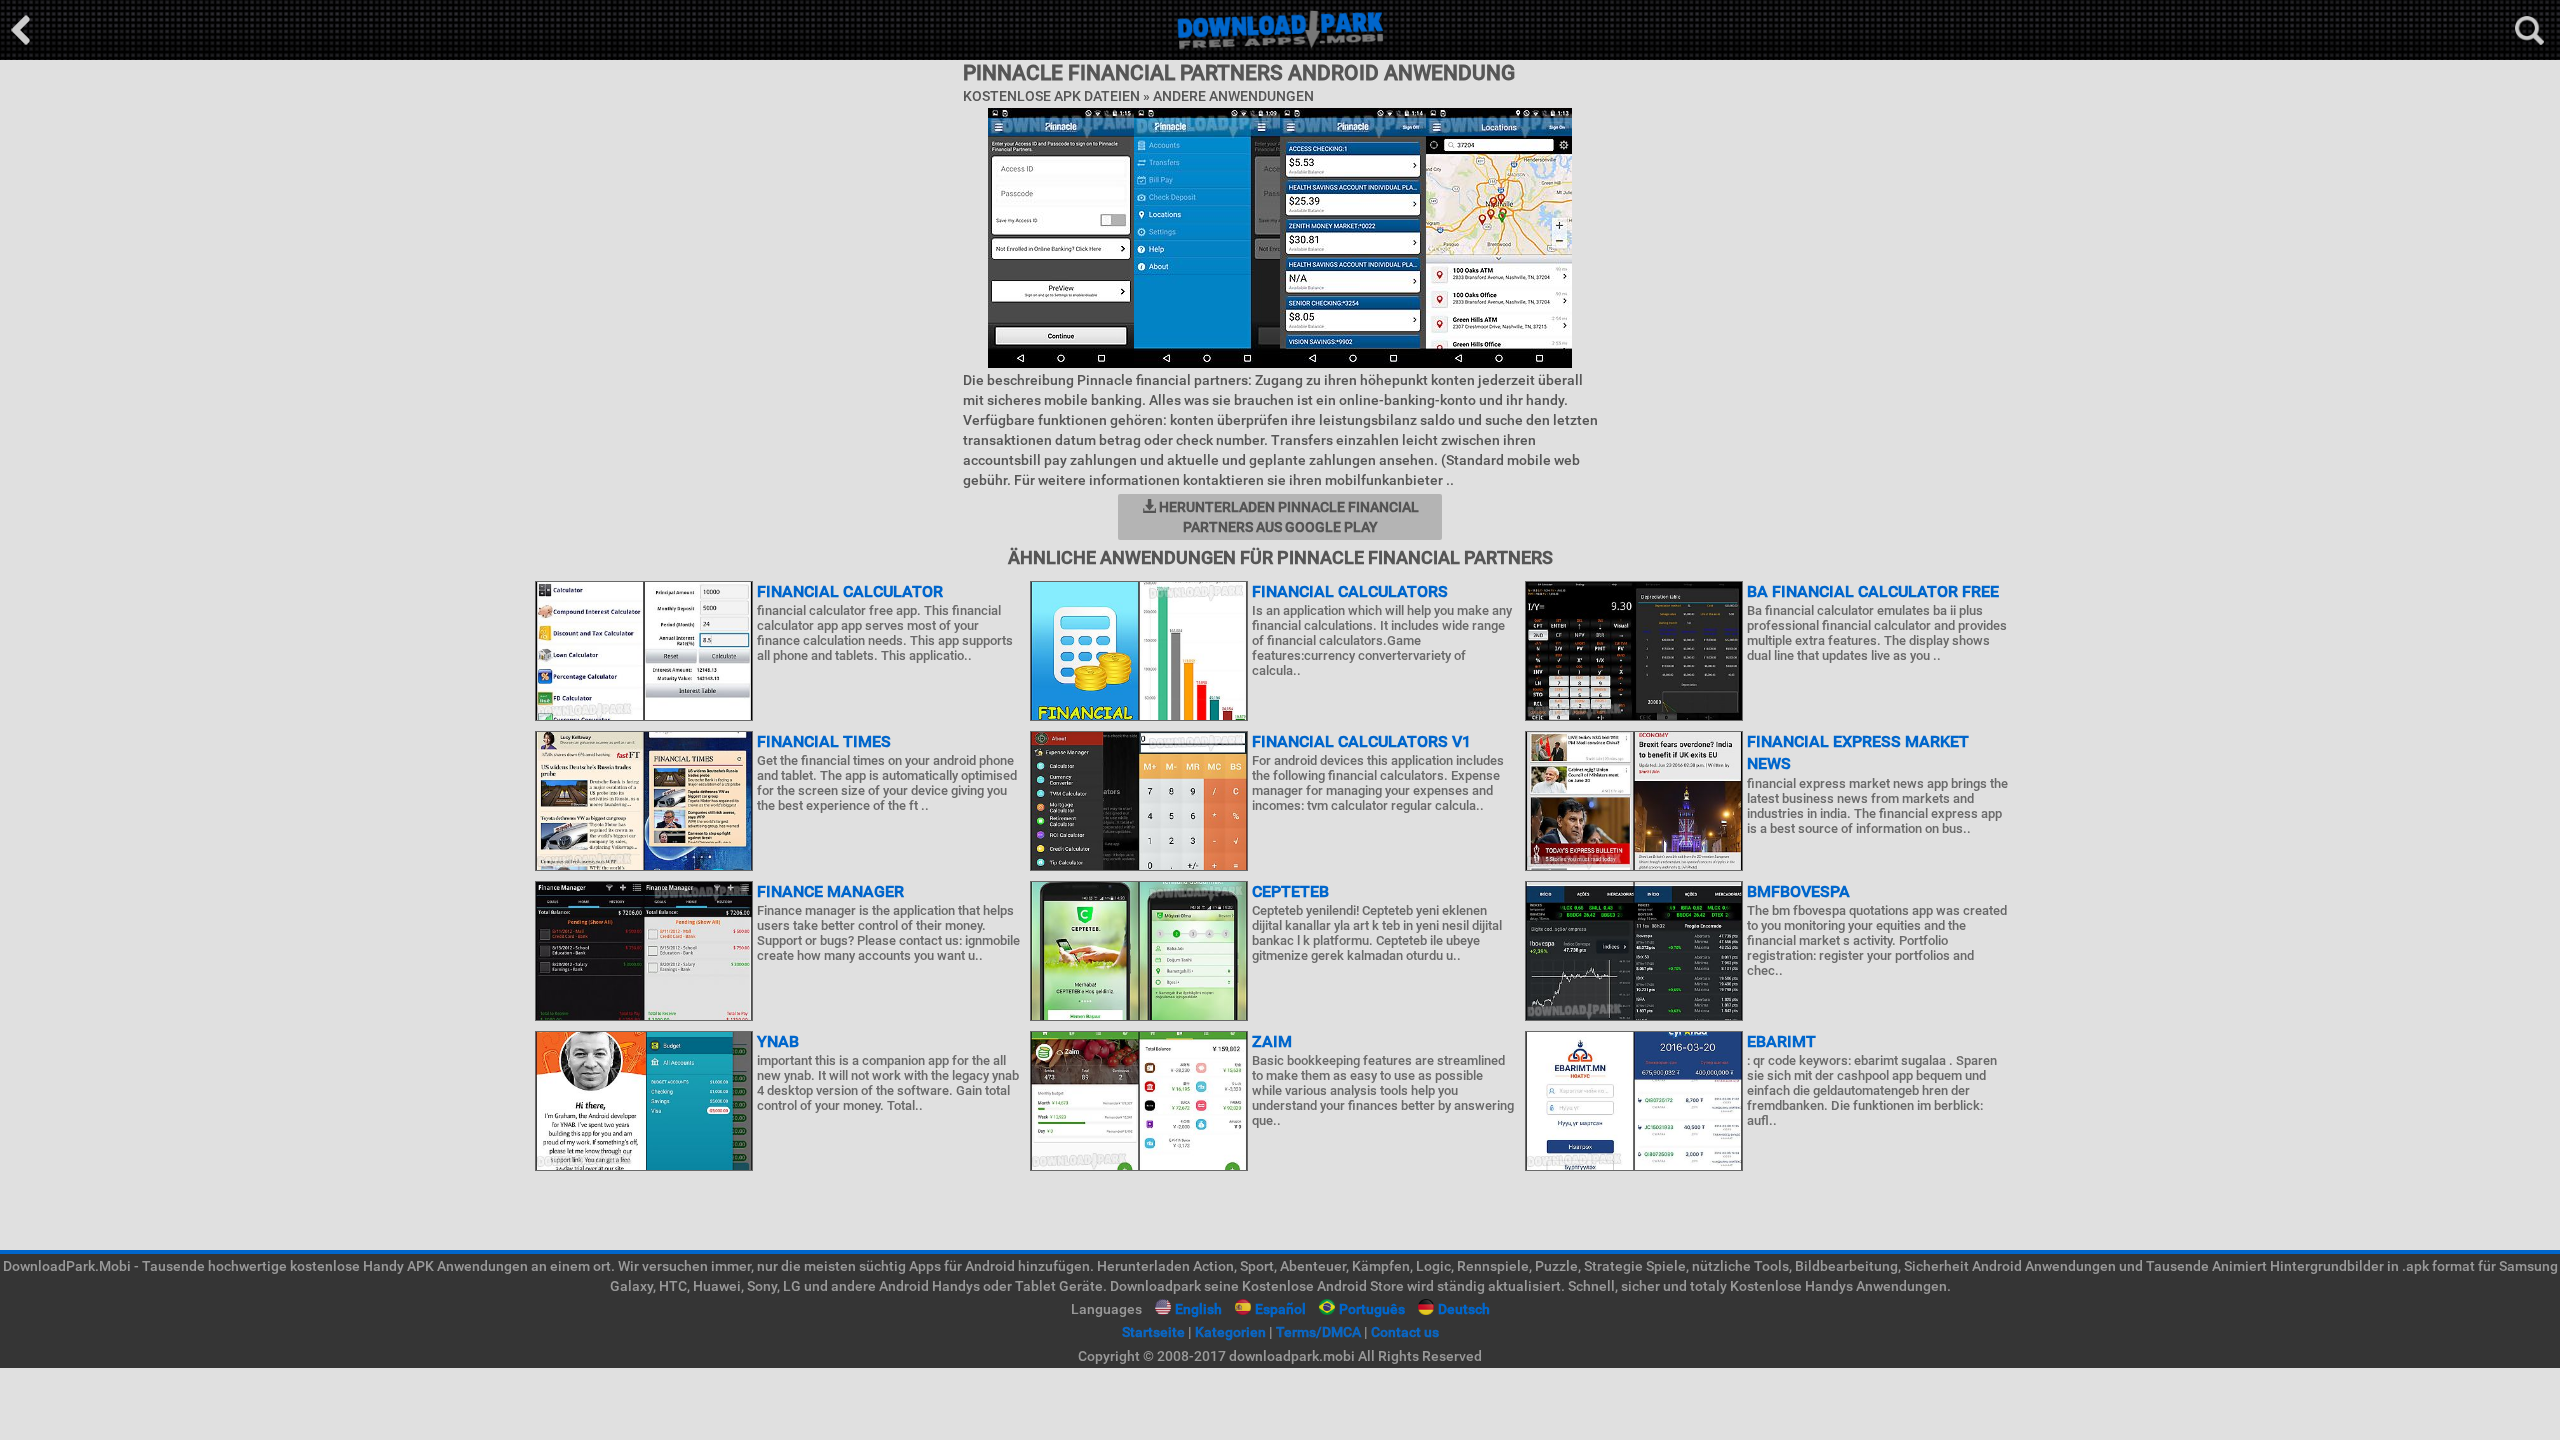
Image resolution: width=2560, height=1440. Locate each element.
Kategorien (1230, 1332)
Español (1280, 1309)
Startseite (1153, 1332)
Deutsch (1464, 1309)
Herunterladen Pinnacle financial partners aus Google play (1287, 517)
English (1198, 1309)
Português (1372, 1309)
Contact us (1405, 1332)
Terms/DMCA (1318, 1332)
